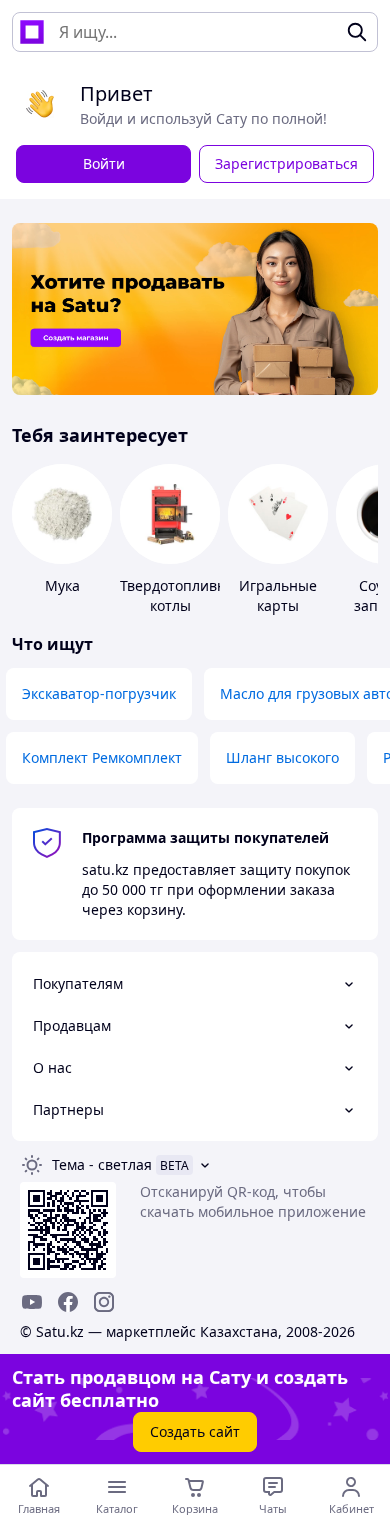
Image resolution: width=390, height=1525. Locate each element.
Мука (62, 585)
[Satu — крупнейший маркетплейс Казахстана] (32, 32)
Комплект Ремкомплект (102, 757)
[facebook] (68, 1302)
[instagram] (104, 1302)
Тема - (102, 1164)
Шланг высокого (282, 757)
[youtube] (32, 1302)
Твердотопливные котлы (182, 595)
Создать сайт (195, 1431)
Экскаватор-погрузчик (99, 693)
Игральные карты (278, 595)
